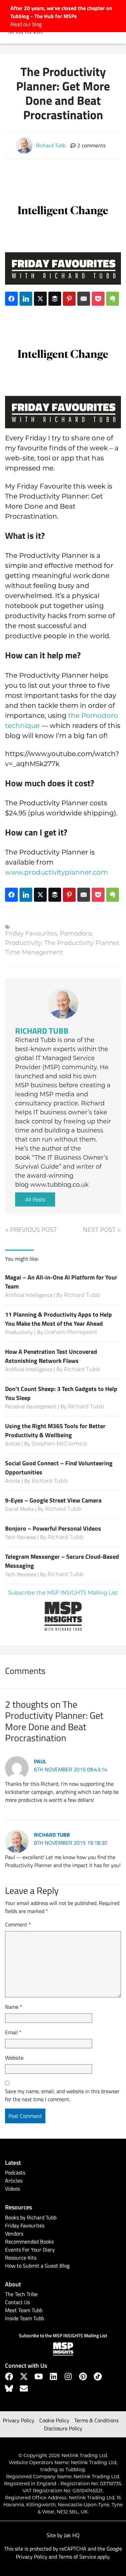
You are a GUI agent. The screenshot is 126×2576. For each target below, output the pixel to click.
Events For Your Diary (30, 2250)
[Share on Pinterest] (69, 299)
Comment (18, 1924)
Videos (12, 2189)
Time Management (34, 953)
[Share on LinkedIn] (26, 299)
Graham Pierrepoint (71, 1333)
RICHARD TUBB (42, 1030)
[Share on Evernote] (113, 299)
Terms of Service (77, 2557)
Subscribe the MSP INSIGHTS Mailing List (63, 1593)
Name (14, 2007)
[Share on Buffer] (55, 299)
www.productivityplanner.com (56, 873)
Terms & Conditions (96, 2420)
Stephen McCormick (59, 1444)
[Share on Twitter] (40, 299)
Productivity (23, 944)
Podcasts (15, 2173)
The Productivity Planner (82, 944)
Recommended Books (29, 2241)
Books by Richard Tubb (31, 2217)
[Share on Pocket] (98, 299)
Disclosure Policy (63, 2428)
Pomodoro (76, 934)
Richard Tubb (82, 1296)
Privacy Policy (18, 2420)
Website (14, 2058)
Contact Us (17, 2302)
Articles (14, 2181)
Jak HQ (72, 2535)
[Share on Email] (84, 299)
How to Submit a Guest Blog (37, 2266)
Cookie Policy (54, 2420)
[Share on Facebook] (11, 299)
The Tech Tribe (21, 2294)
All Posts (35, 1199)
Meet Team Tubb (24, 2310)
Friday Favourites (31, 934)
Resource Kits (21, 2258)
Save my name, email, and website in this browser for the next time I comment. (62, 2095)
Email (13, 2032)
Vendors (14, 2233)
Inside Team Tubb (25, 2318)
